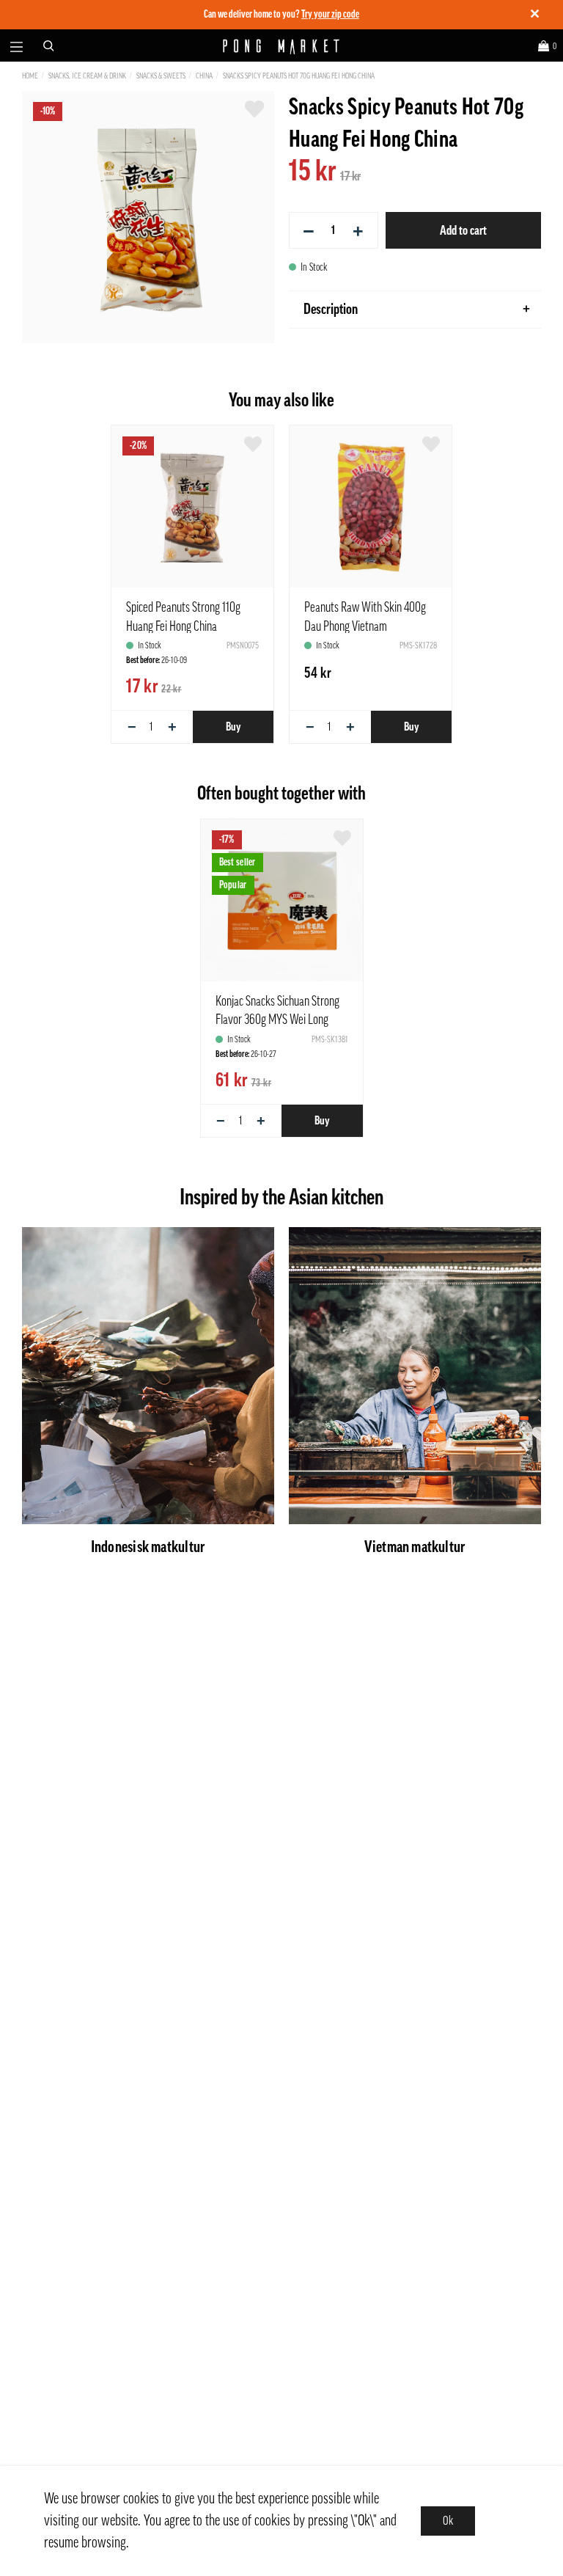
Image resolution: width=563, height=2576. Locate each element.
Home (30, 76)
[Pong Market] (282, 46)
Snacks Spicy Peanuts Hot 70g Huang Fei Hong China (299, 76)
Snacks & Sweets (161, 76)
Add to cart (463, 230)
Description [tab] (331, 310)
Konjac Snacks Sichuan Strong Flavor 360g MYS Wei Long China (277, 1020)
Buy (233, 727)
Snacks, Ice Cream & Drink (87, 76)
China (204, 76)
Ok (448, 2521)
